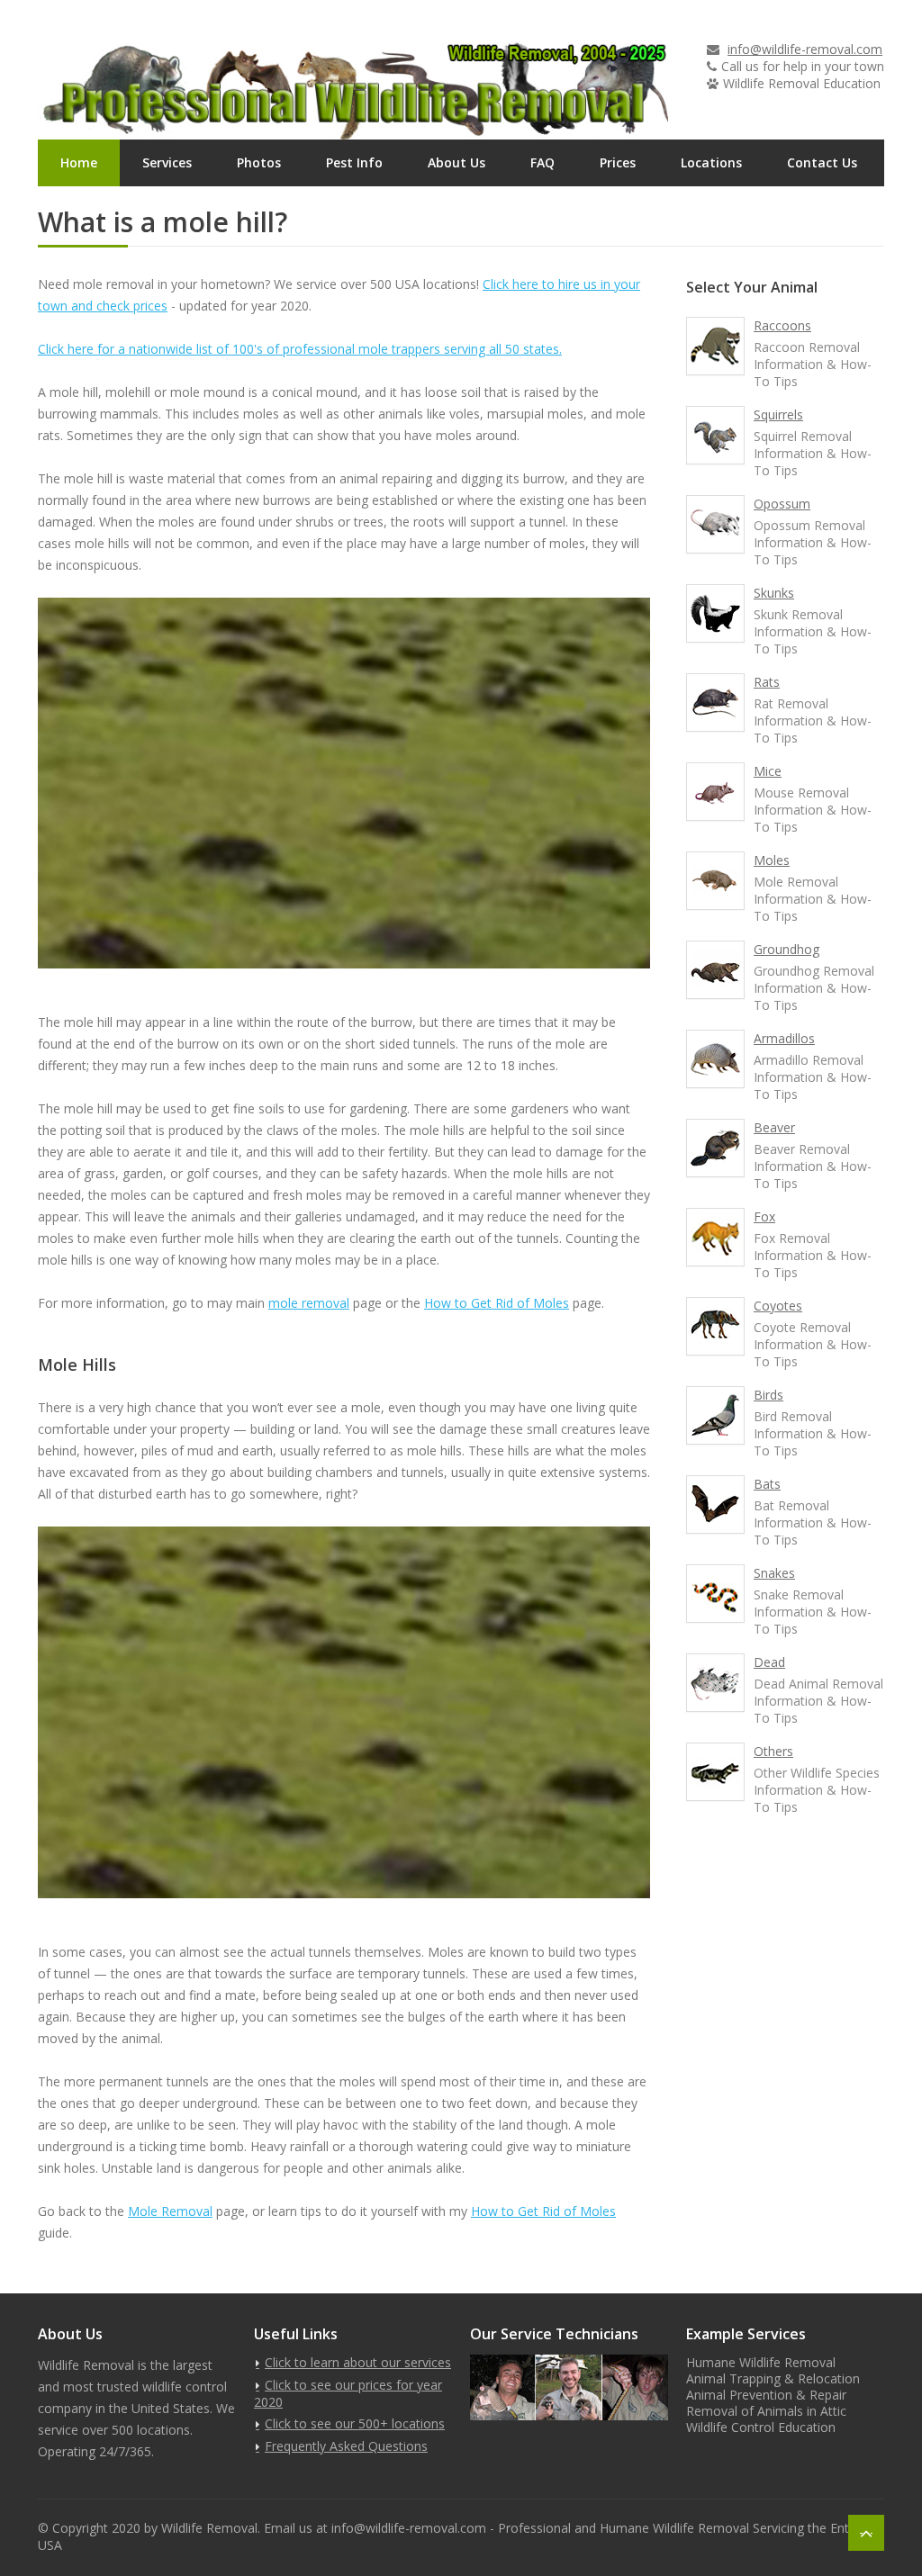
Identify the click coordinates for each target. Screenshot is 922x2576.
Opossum (782, 504)
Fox (764, 1216)
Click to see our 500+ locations (355, 2423)
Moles (772, 860)
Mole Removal (170, 2211)
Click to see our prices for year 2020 (348, 2393)
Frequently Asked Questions (346, 2446)
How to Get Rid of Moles (497, 1303)
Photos (259, 162)
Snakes (774, 1573)
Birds (768, 1395)
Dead (769, 1662)
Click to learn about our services (358, 2362)
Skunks (774, 593)
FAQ (542, 162)
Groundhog (786, 949)
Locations (711, 162)
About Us (456, 162)
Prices (618, 162)
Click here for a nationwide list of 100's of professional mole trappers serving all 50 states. (300, 349)
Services (167, 162)
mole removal (309, 1303)
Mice (768, 771)
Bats (767, 1484)
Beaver (774, 1127)
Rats (767, 682)
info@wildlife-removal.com (805, 49)
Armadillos (784, 1038)
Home (79, 162)
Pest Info (354, 162)
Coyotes (778, 1306)
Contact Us (822, 162)
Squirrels (778, 414)
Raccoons (782, 325)
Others (773, 1751)
